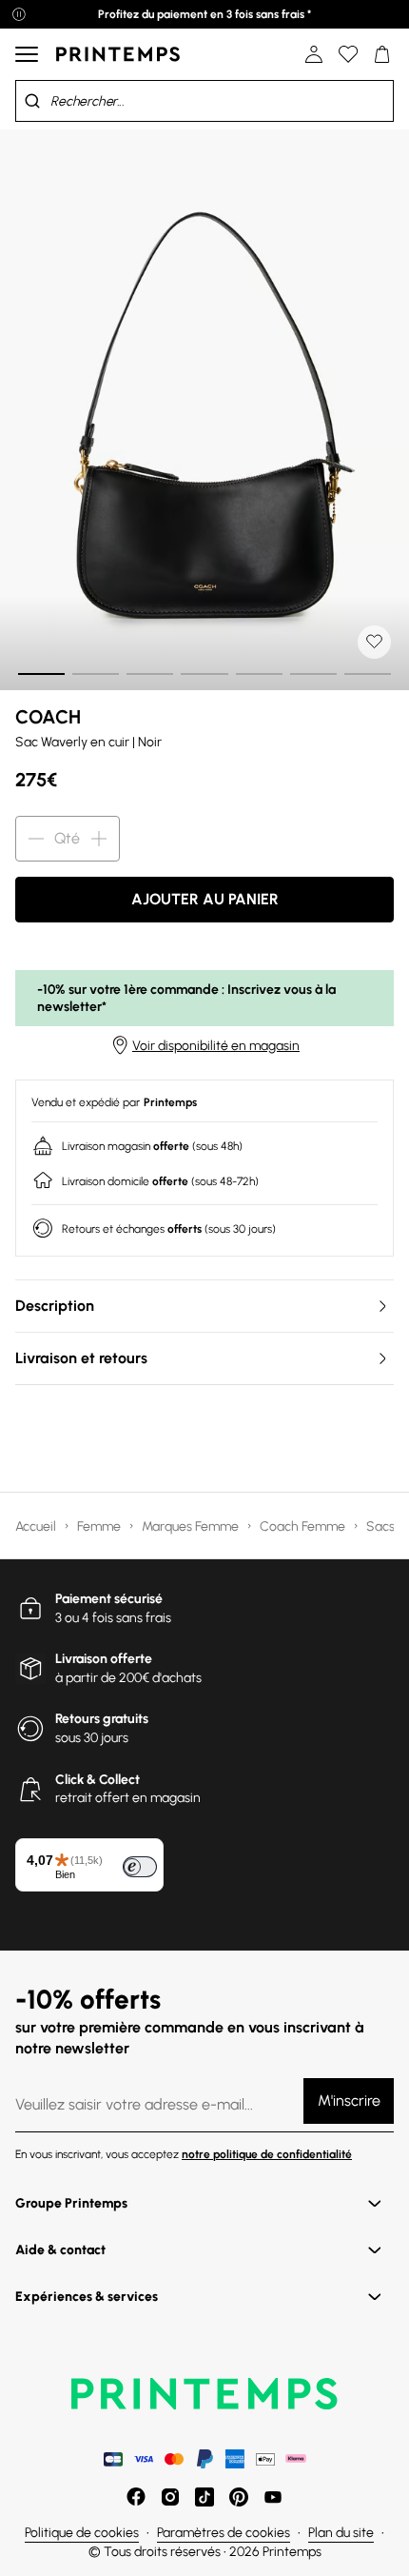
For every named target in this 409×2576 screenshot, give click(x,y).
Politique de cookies (82, 2533)
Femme (100, 1526)
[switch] (140, 1867)
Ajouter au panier (205, 899)
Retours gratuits (102, 1719)
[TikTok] (204, 2497)
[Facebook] (136, 2497)
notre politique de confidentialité (267, 2154)
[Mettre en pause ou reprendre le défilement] (19, 14)
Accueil (37, 1526)
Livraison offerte (104, 1659)
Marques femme (192, 1526)
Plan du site (341, 2533)
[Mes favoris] (348, 54)
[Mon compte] (314, 54)
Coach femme (304, 1526)
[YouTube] (273, 2497)
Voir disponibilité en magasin (216, 1046)
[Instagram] (170, 2497)
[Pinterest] (239, 2497)
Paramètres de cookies (224, 2533)
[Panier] (382, 54)
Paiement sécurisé (109, 1599)
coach (48, 717)
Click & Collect (97, 1780)
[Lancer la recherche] (32, 101)
